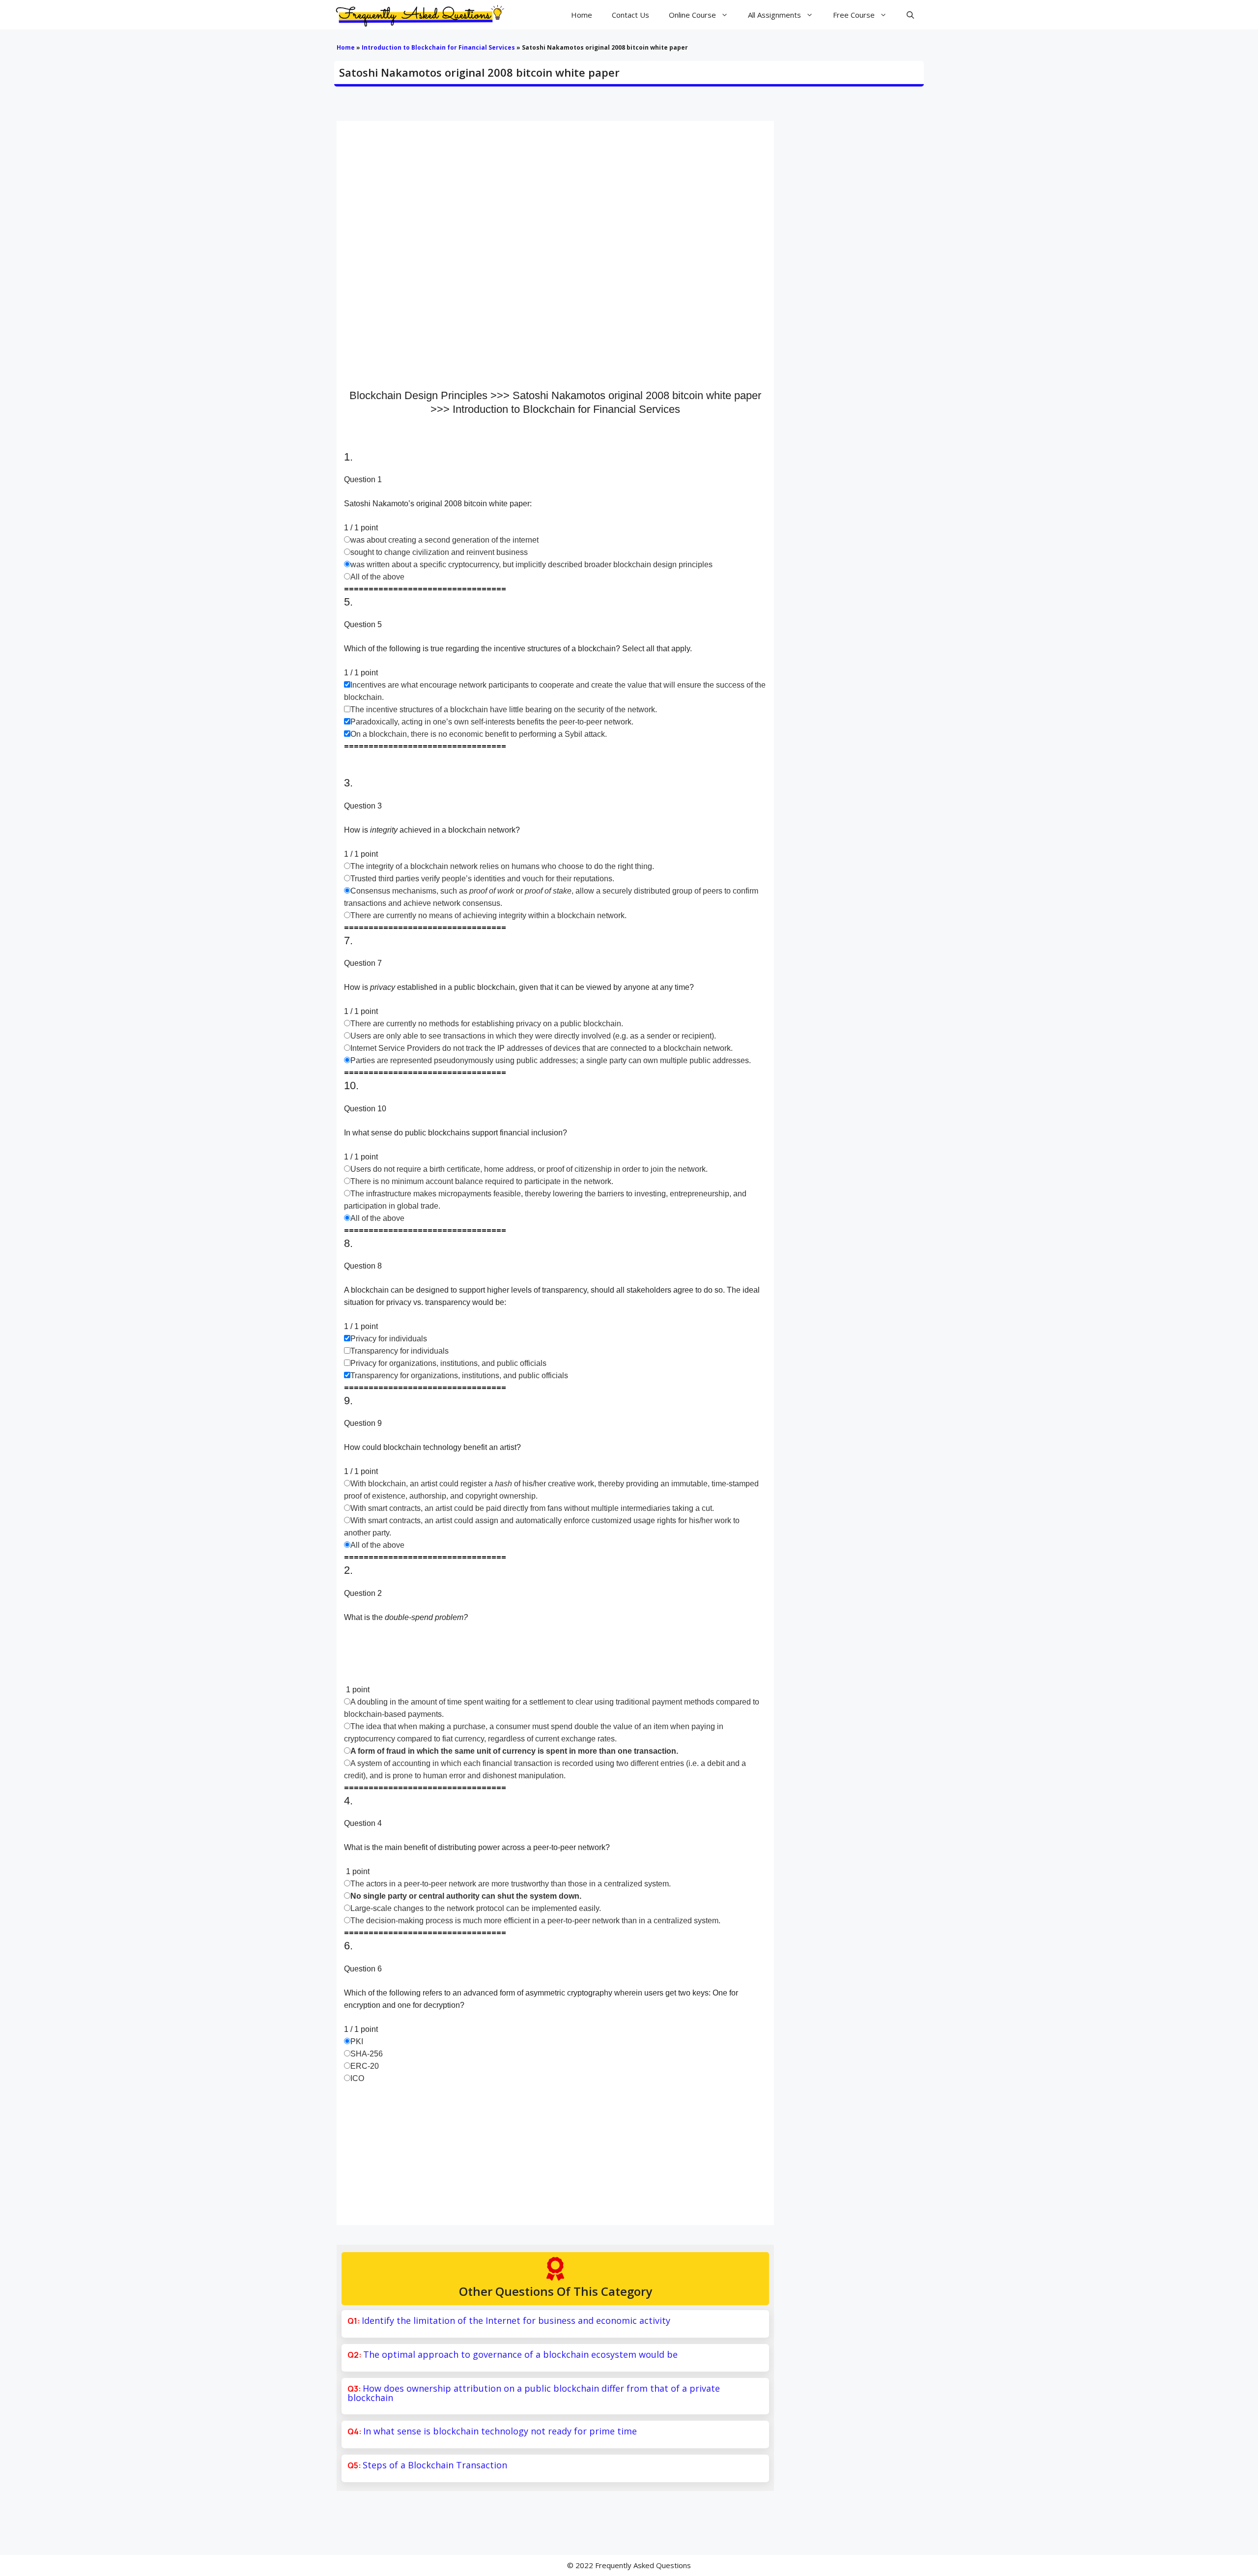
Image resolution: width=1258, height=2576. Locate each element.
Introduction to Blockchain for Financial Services (438, 47)
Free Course (854, 15)
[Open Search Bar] (910, 15)
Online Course (692, 15)
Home (582, 15)
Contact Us (630, 15)
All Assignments (774, 15)
